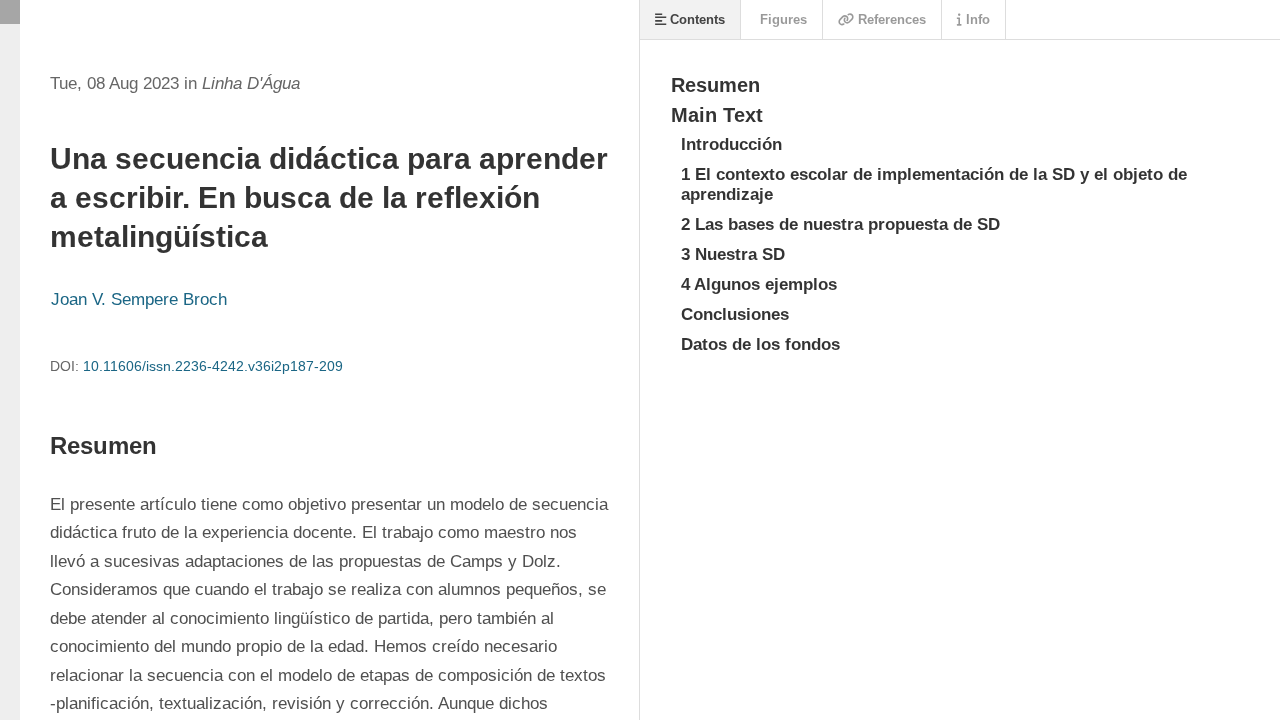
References (890, 19)
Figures (781, 19)
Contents (695, 19)
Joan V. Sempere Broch (139, 299)
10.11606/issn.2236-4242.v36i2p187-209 (213, 366)
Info (976, 19)
